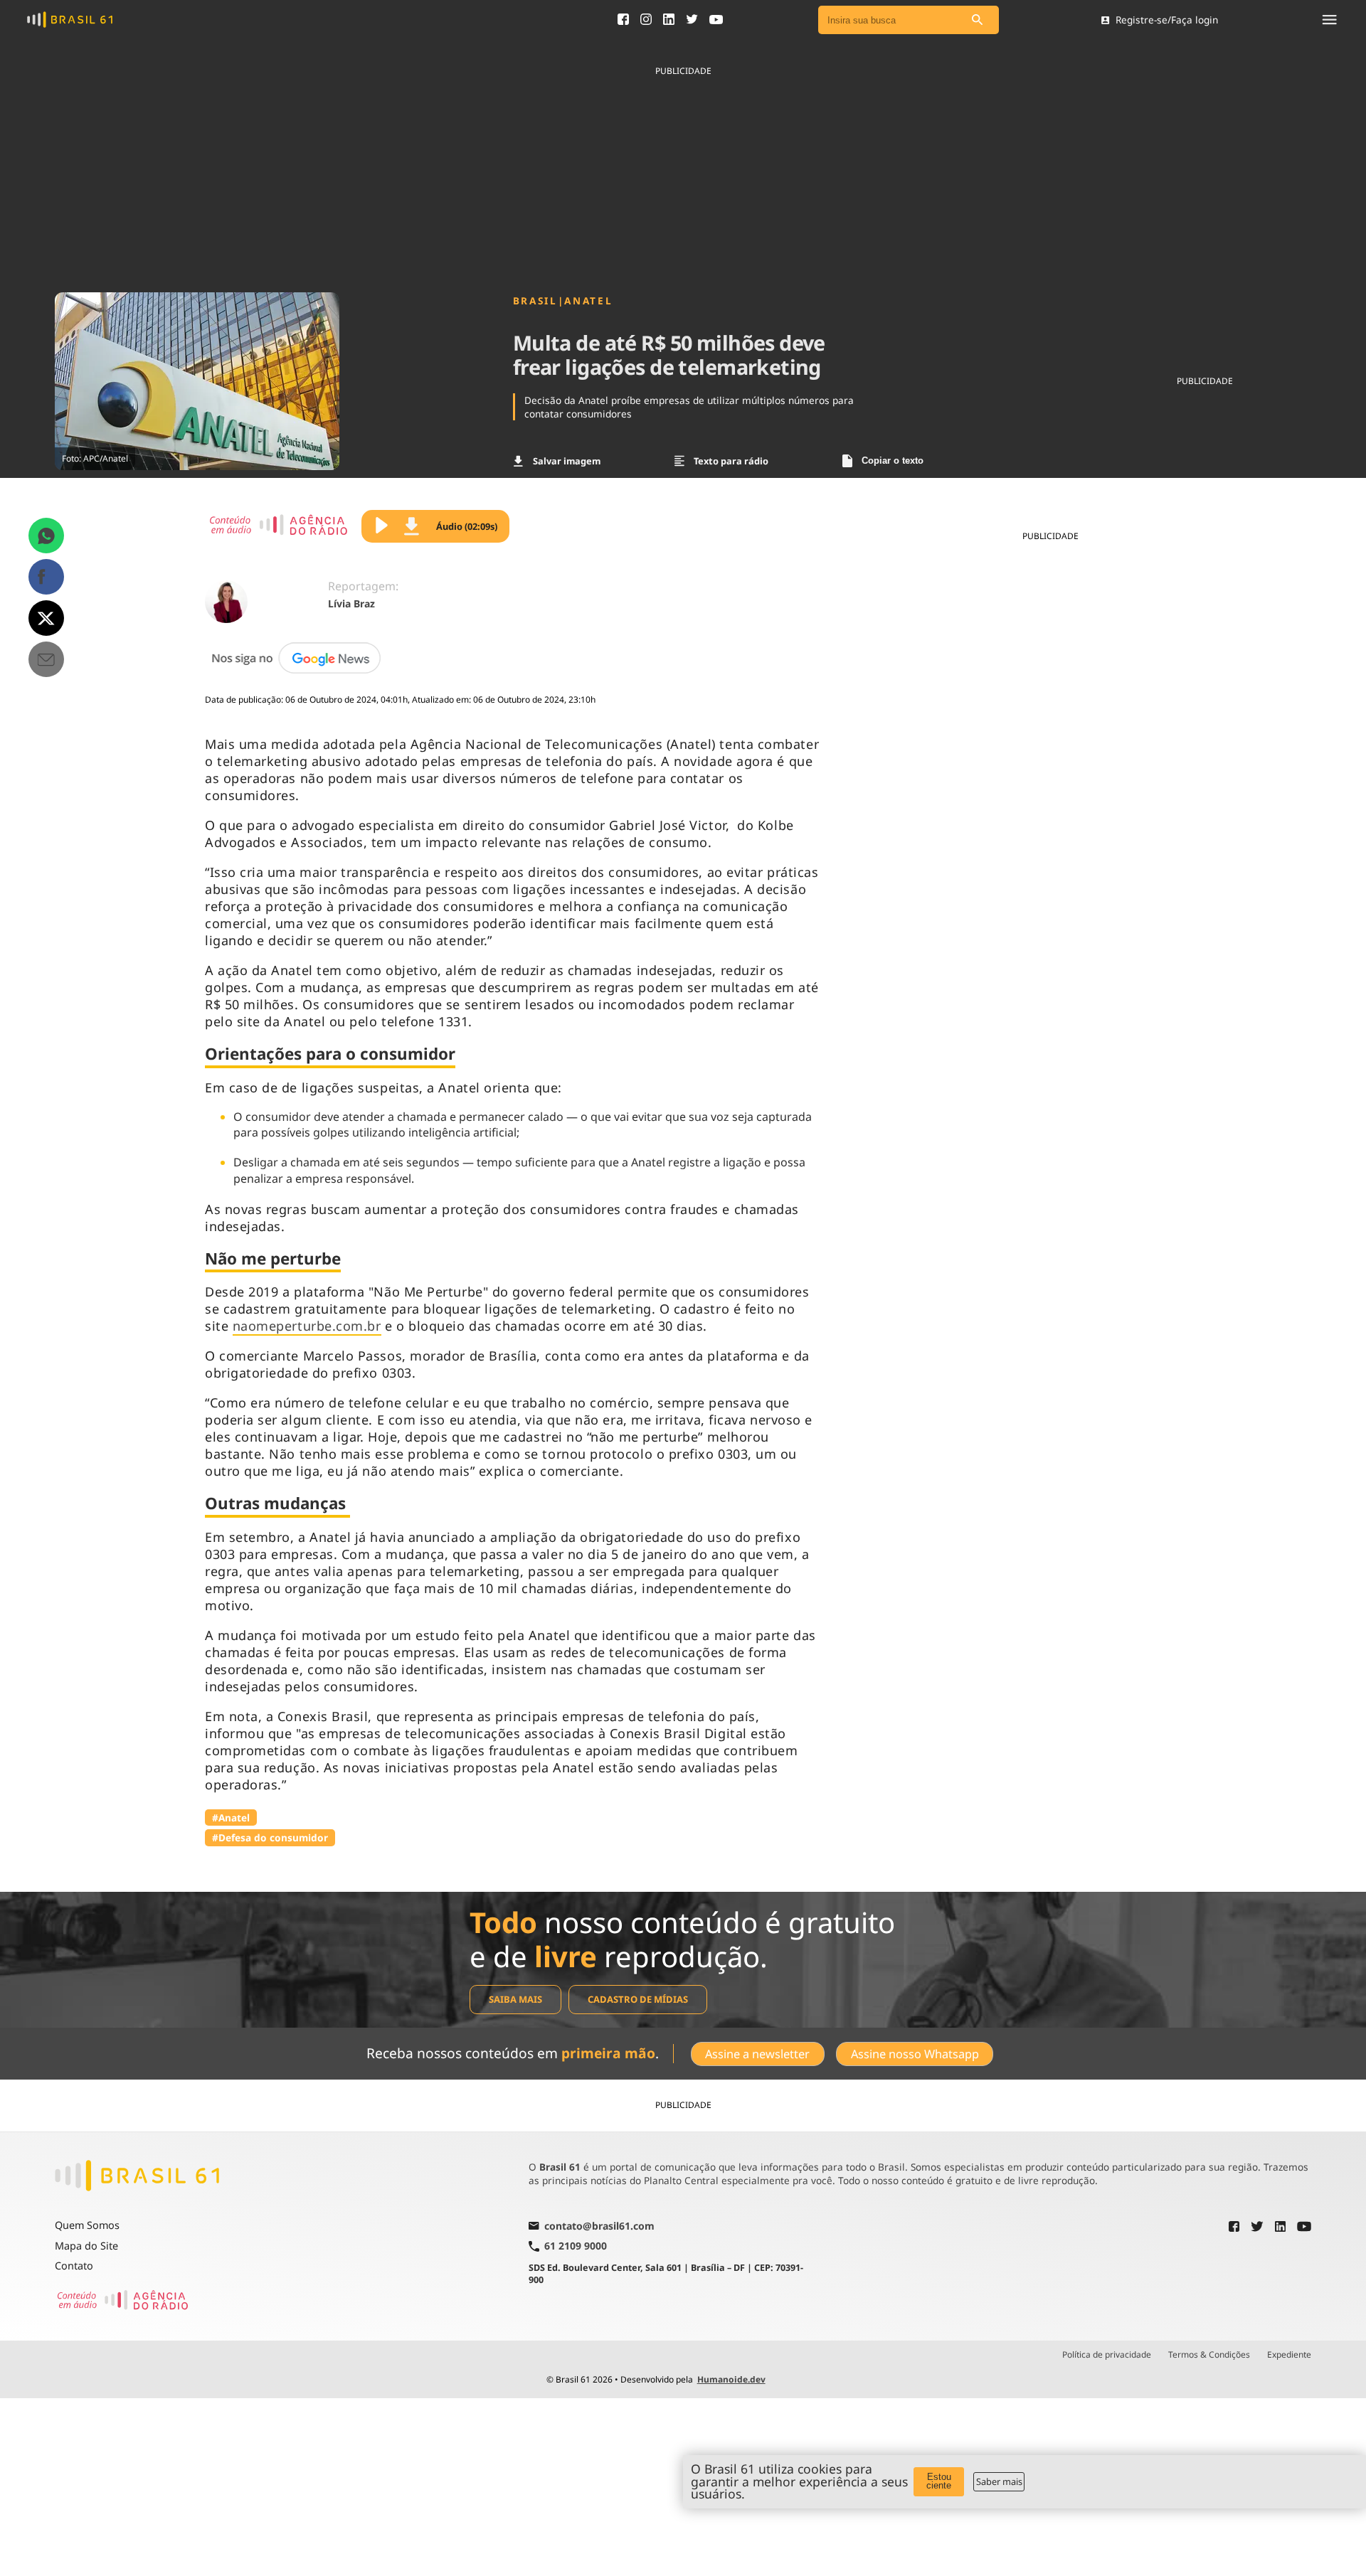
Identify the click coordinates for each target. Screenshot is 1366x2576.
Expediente (1289, 2355)
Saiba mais (515, 1999)
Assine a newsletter (757, 2054)
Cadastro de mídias (638, 1999)
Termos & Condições (1209, 2355)
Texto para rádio (731, 461)
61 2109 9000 (576, 2246)
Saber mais (999, 2481)
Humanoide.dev (731, 2379)
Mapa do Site (86, 2246)
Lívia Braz (351, 603)
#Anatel (231, 1817)
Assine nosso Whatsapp (915, 2054)
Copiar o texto (893, 461)
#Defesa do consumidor (270, 1837)
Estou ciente (939, 2481)
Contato (74, 2266)
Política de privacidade (1107, 2355)
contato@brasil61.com (599, 2227)
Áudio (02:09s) (467, 526)
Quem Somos (87, 2225)
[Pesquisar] (978, 20)
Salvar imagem (567, 461)
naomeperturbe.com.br (307, 1326)
